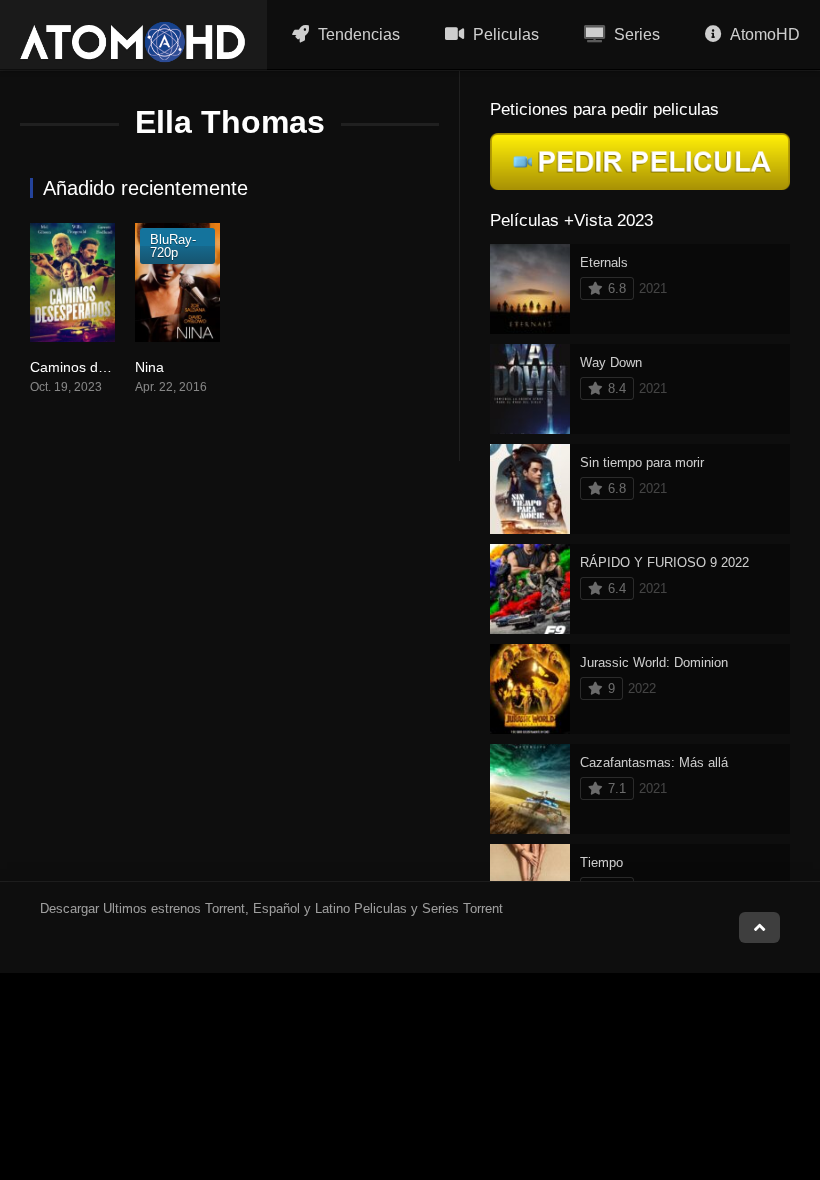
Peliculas (504, 34)
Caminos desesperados (105, 367)
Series (635, 34)
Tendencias (357, 34)
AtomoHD (763, 34)
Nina (149, 367)
